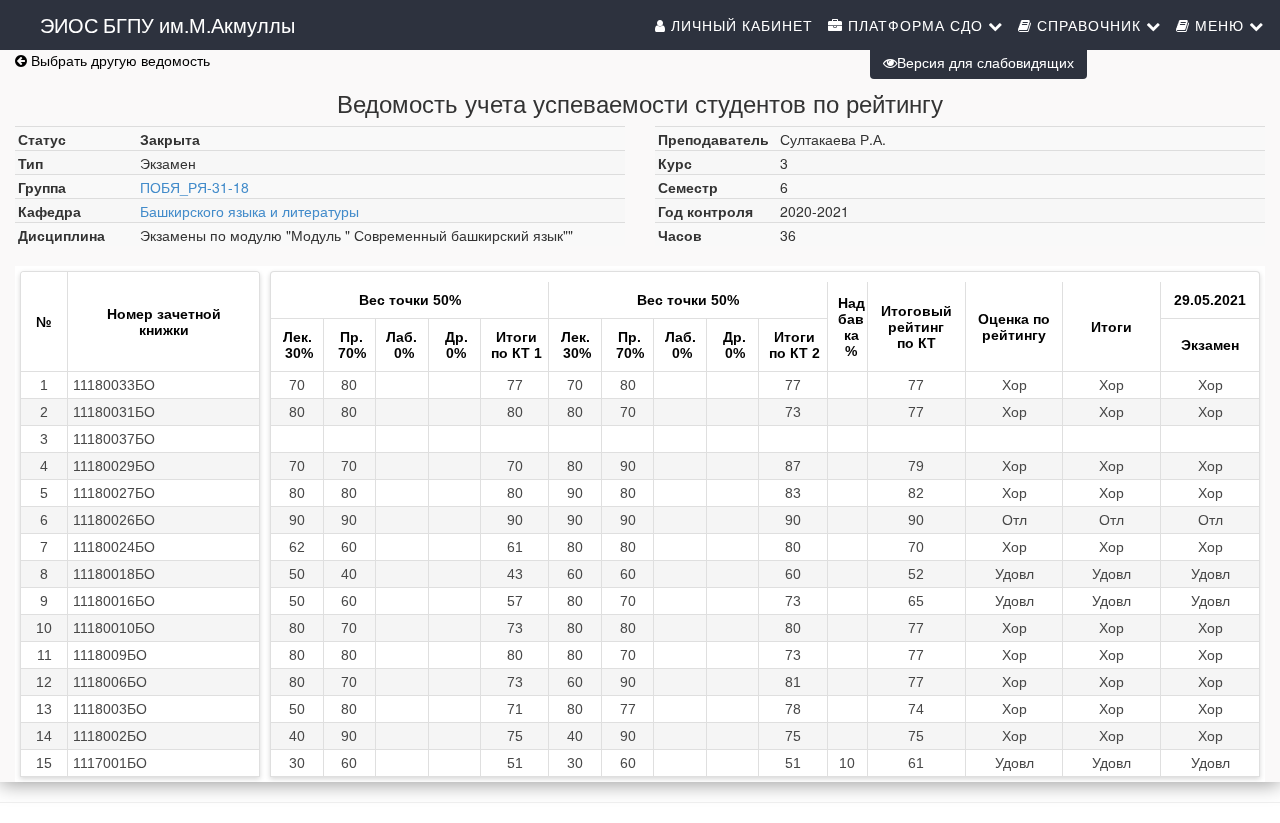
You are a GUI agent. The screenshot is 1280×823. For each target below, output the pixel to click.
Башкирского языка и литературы (249, 211)
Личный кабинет (739, 25)
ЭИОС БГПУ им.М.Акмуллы (167, 24)
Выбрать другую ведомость (118, 60)
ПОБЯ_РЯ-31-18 (194, 187)
